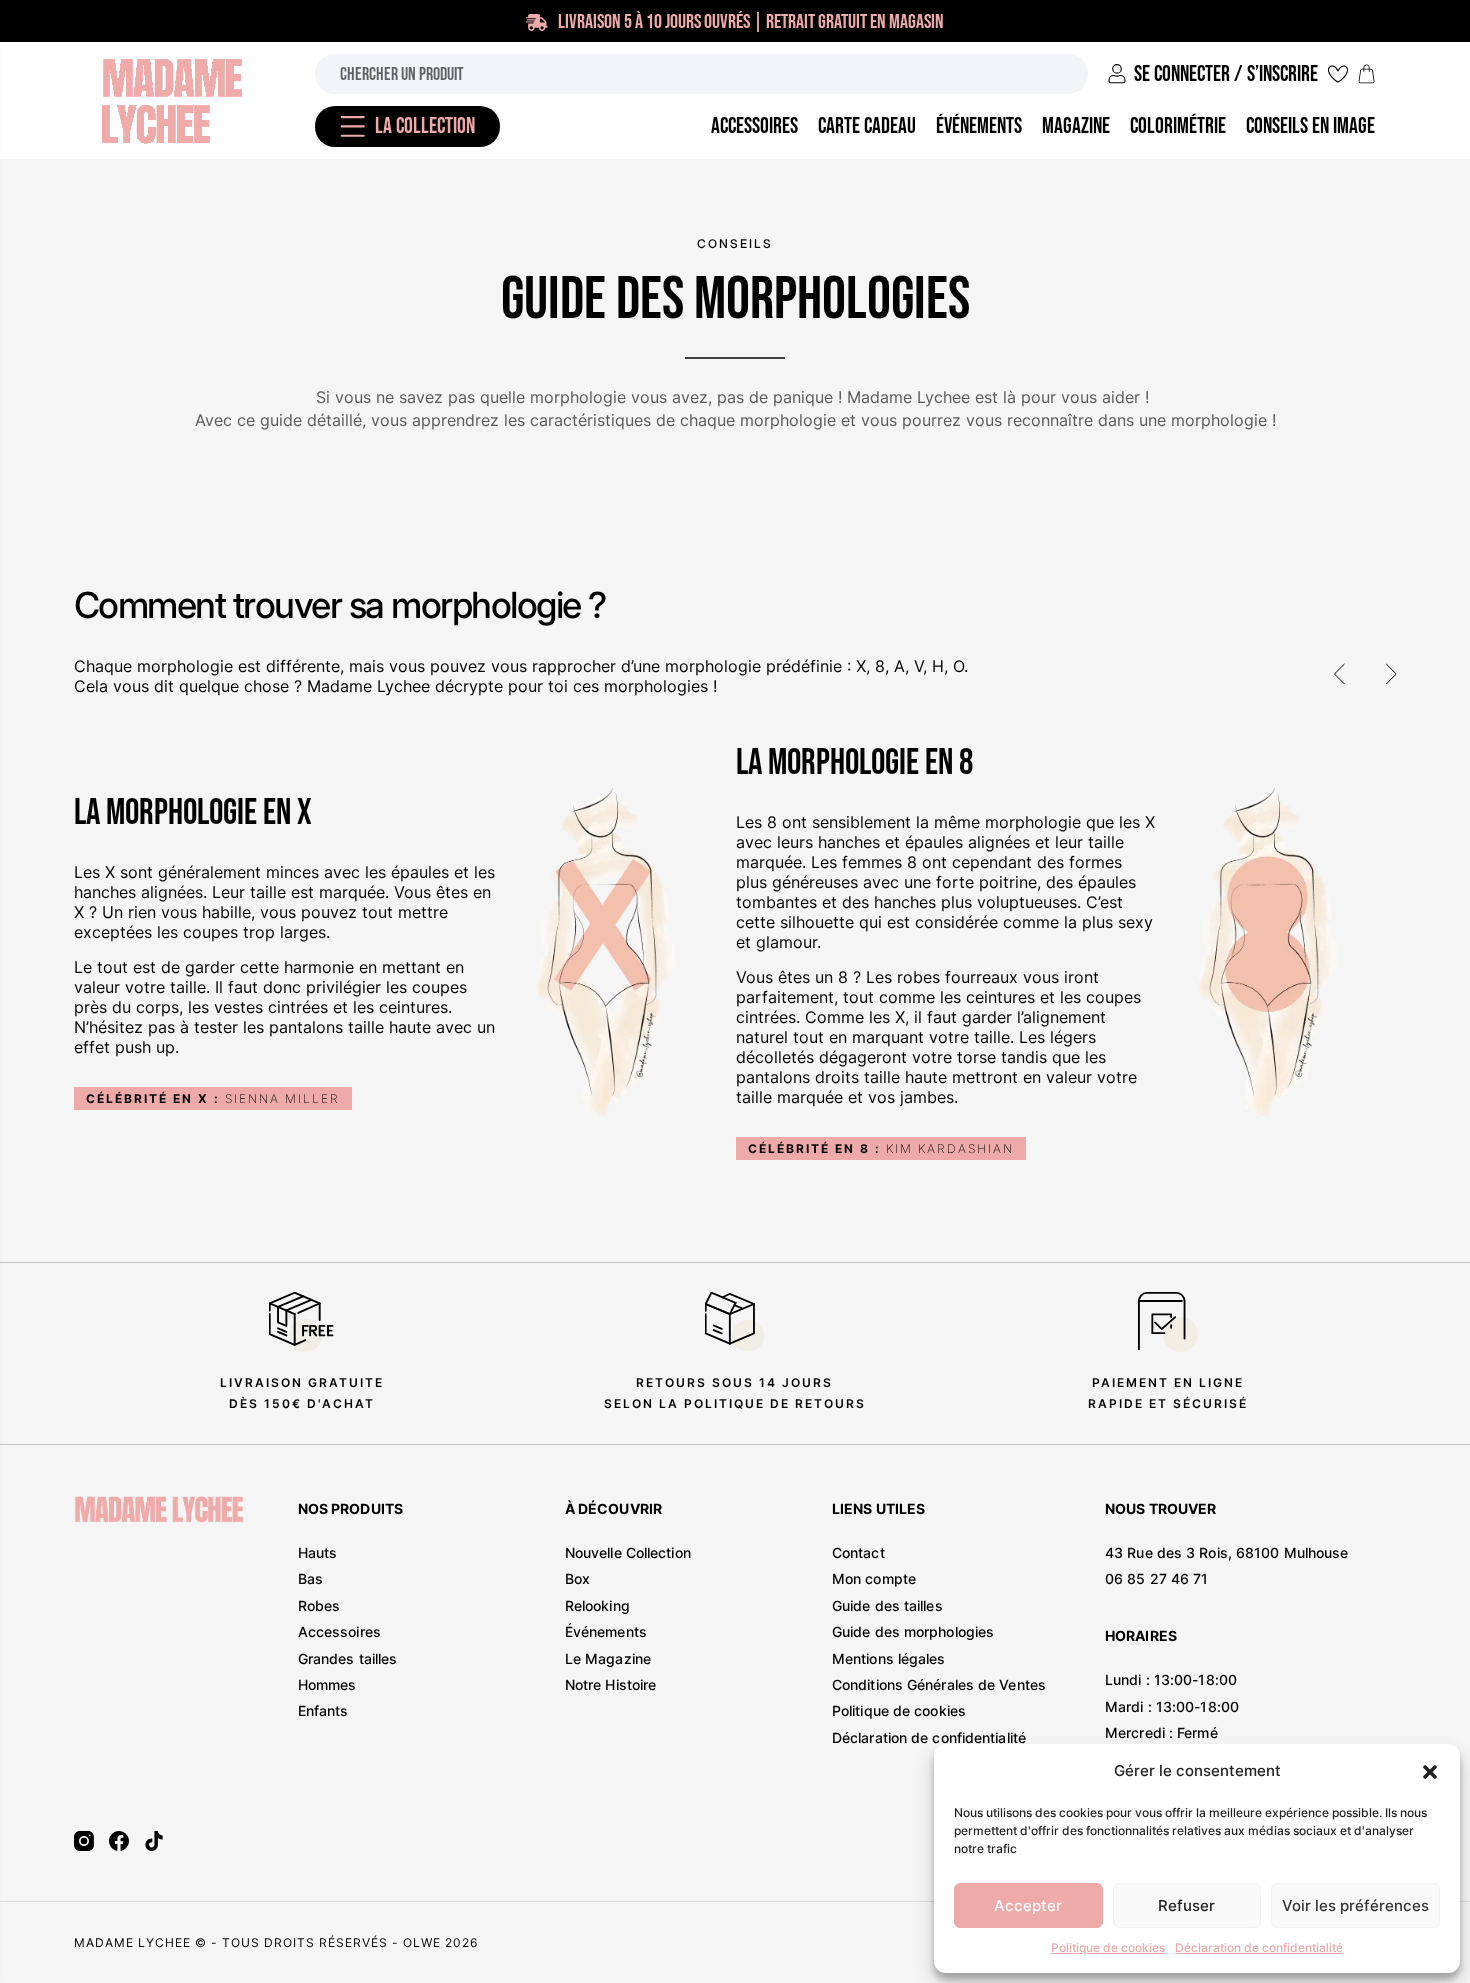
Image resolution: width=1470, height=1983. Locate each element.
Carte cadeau (867, 126)
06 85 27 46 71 (1156, 1578)
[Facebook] (119, 1841)
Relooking (597, 1605)
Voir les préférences (1355, 1905)
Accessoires (339, 1631)
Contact (858, 1552)
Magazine (1076, 126)
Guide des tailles (887, 1605)
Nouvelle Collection (628, 1552)
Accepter (1028, 1905)
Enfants (323, 1710)
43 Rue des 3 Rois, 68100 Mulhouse (1226, 1552)
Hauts (318, 1552)
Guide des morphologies (913, 1631)
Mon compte (874, 1578)
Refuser (1186, 1905)
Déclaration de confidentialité (1259, 1947)
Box (577, 1578)
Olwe (422, 1942)
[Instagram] (84, 1841)
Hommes (327, 1684)
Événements (606, 1631)
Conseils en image (1310, 126)
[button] (1430, 1772)
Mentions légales (889, 1658)
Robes (319, 1605)
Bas (310, 1578)
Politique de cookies (1108, 1947)
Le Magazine (608, 1658)
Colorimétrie (1178, 126)
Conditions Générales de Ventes (939, 1684)
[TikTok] (154, 1841)
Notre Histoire (610, 1684)
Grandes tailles (348, 1658)
